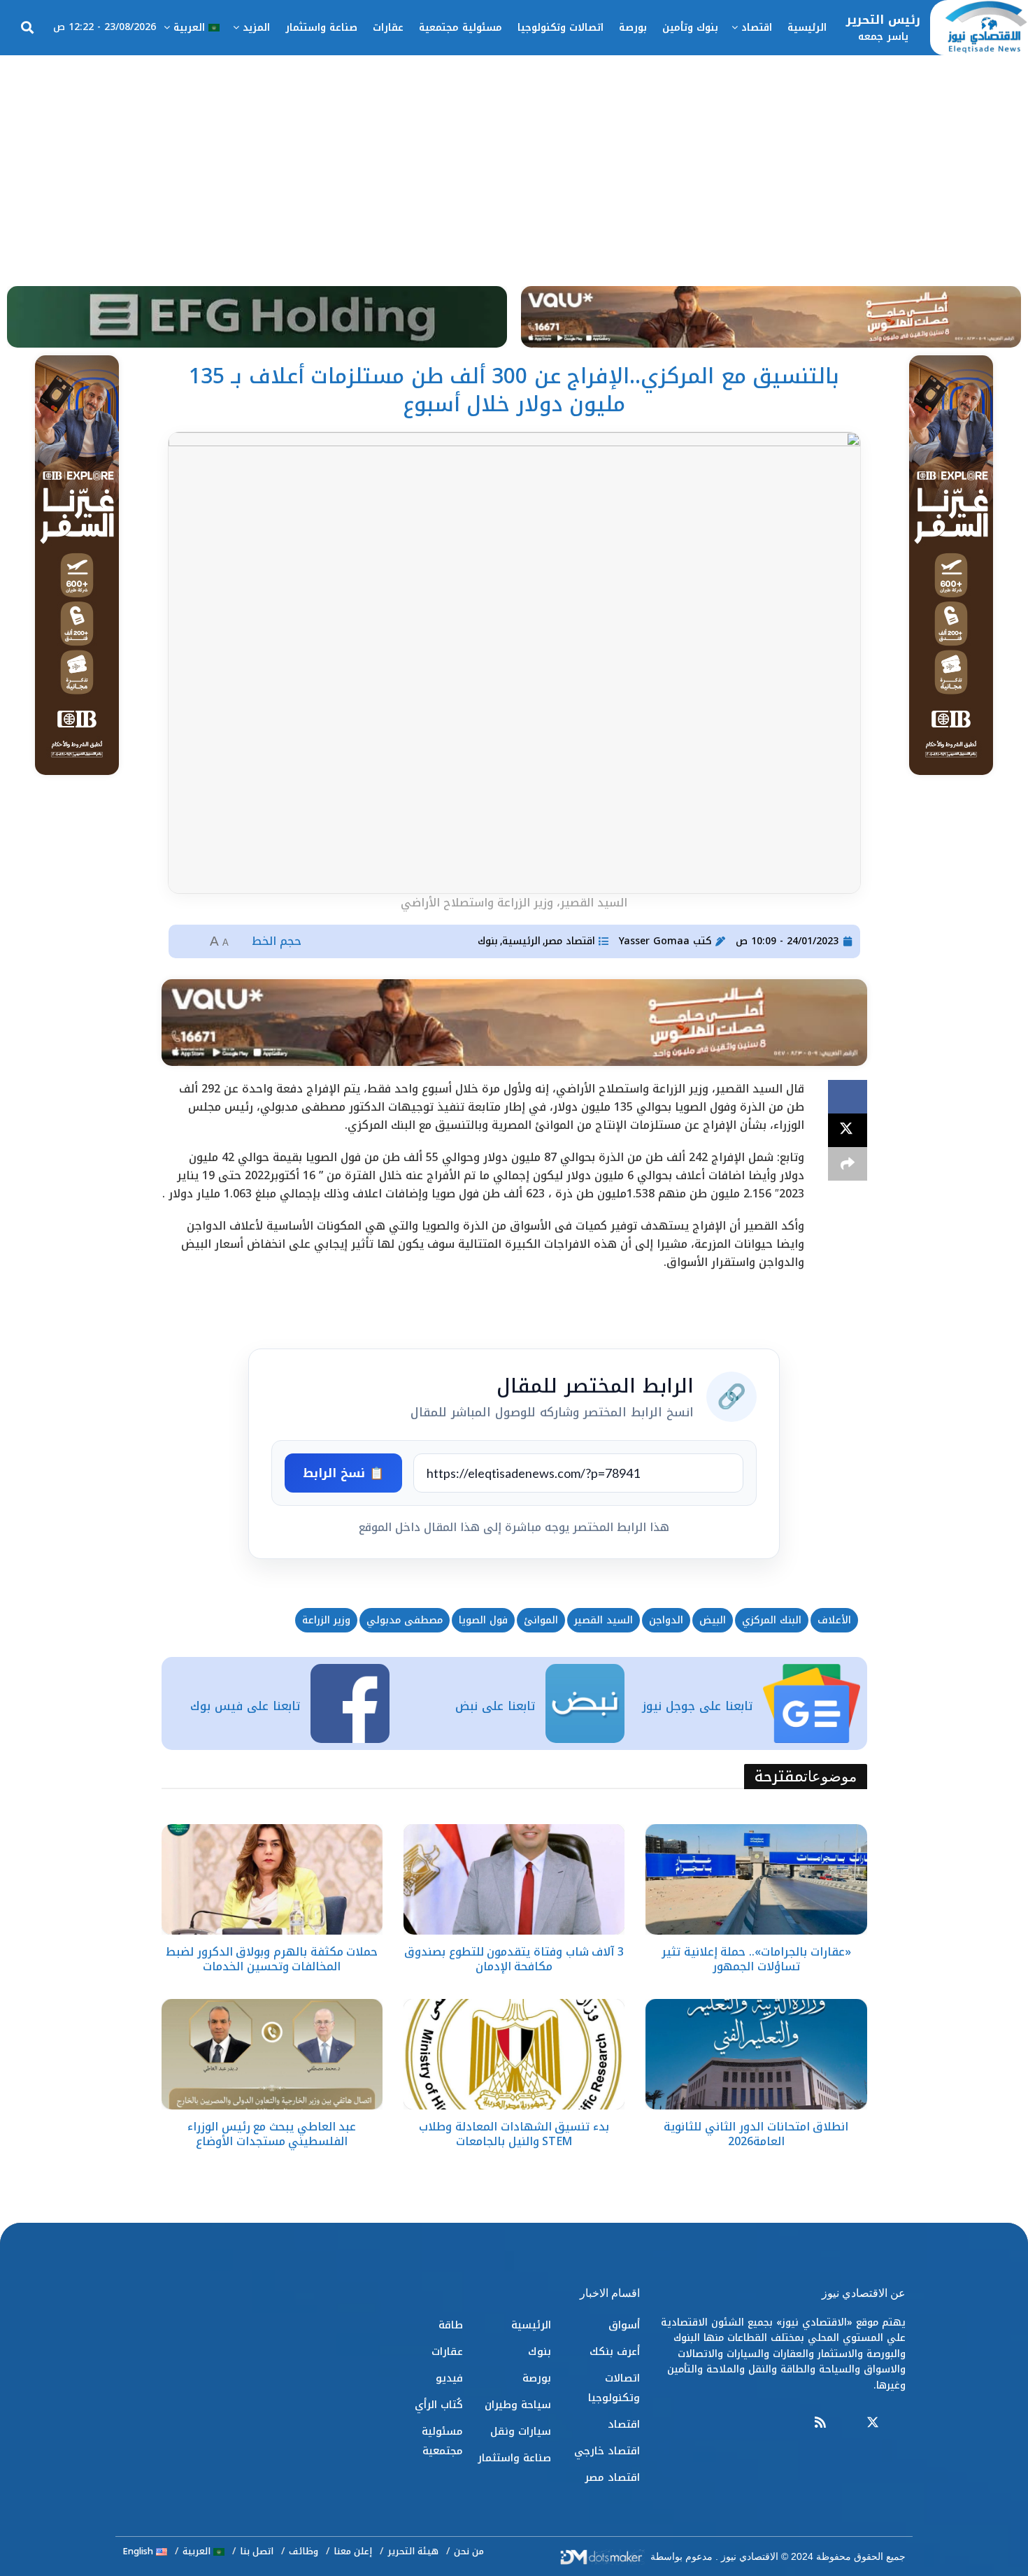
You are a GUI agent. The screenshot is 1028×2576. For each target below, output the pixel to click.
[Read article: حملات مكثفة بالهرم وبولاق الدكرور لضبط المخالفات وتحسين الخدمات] (272, 1879)
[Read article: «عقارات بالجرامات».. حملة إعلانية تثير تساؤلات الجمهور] (756, 1879)
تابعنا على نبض (495, 1706)
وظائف (304, 2551)
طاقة (451, 2325)
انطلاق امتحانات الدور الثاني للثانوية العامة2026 (756, 2134)
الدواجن (666, 1620)
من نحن (469, 2551)
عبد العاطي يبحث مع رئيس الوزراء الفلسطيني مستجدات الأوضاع (272, 2134)
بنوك (488, 941)
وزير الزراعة (326, 1620)
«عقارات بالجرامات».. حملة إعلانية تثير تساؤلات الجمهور (756, 1959)
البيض (713, 1620)
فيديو (449, 2378)
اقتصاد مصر (570, 941)
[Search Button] (27, 28)
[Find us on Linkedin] (846, 2423)
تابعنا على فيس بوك (245, 1706)
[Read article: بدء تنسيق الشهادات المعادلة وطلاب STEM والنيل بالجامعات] (514, 2054)
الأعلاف (834, 1620)
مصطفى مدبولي (405, 1620)
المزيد (256, 28)
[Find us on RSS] (820, 2423)
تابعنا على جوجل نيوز (697, 1706)
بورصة (633, 28)
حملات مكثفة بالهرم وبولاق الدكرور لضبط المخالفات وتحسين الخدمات (272, 1959)
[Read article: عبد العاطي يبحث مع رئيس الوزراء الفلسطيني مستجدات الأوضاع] (272, 2054)
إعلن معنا (353, 2551)
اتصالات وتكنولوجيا (561, 28)
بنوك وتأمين (690, 28)
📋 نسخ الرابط (343, 1473)
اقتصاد (757, 28)
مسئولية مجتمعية (461, 28)
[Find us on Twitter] (873, 2423)
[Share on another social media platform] (848, 1164)
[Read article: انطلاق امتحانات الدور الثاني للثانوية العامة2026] (756, 2054)
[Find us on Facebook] (899, 2423)
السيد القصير (604, 1620)
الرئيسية (807, 28)
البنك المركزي (772, 1620)
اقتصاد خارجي (607, 2451)
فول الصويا (483, 1620)
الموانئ (541, 1620)
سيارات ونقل (521, 2431)
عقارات (388, 28)
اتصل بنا (257, 2551)
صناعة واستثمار (321, 28)
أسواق (624, 2325)
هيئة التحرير (413, 2551)
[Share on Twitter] (848, 1130)
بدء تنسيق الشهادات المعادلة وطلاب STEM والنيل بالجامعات (514, 2134)
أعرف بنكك (615, 2351)
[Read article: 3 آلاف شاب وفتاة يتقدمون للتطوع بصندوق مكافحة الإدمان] (514, 1879)
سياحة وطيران (518, 2405)
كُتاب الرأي (439, 2405)
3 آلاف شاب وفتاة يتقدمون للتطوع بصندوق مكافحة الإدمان (514, 1959)
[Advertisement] (514, 160)
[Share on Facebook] (848, 1097)
